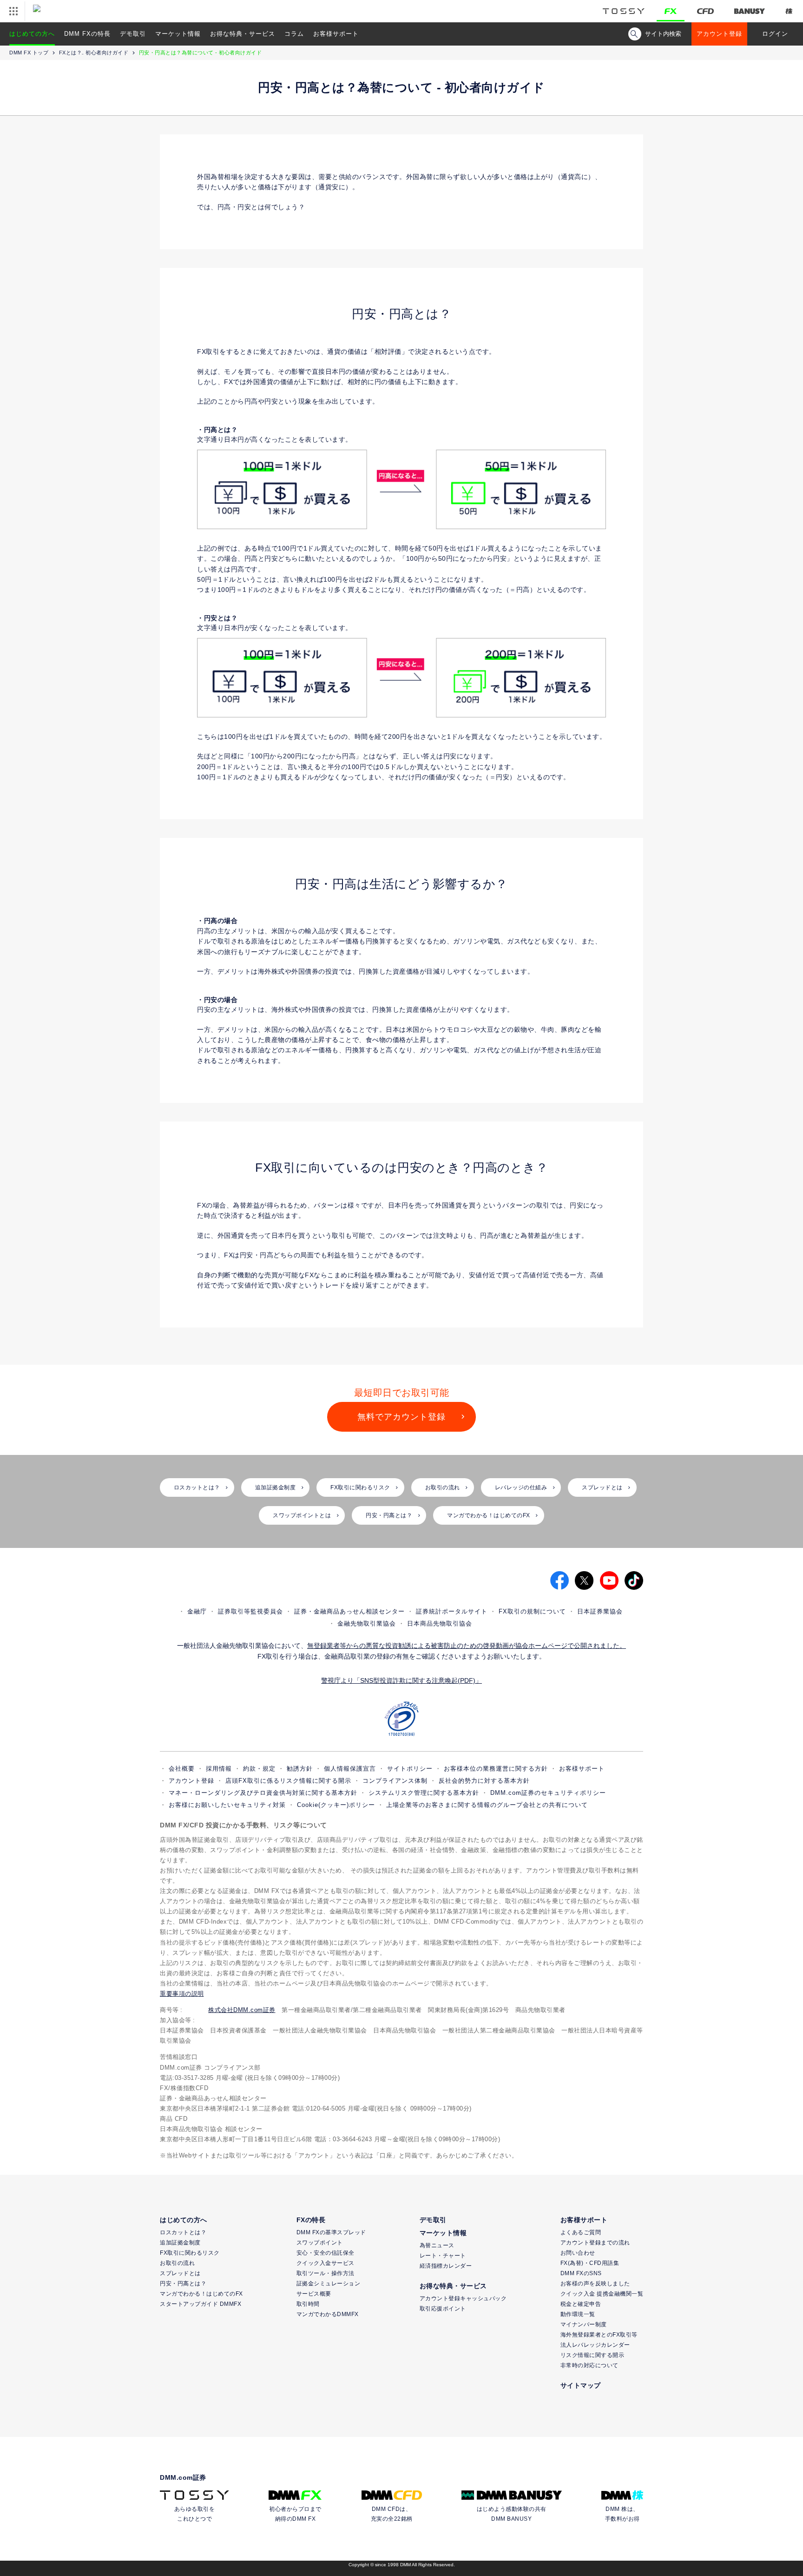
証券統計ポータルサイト (452, 1611)
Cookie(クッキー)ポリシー (336, 1805)
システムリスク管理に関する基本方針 (424, 1793)
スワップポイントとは (302, 1515)
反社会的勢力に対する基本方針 (484, 1781)
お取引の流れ (443, 1487)
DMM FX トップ (29, 53)
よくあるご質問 (581, 2232)
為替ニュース (437, 2245)
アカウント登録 (719, 34)
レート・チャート (443, 2256)
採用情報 (219, 1769)
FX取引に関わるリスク (360, 1487)
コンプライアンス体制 (395, 1781)
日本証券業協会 (600, 1611)
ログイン (775, 34)
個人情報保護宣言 (350, 1769)
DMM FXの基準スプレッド (331, 2232)
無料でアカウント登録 (401, 1417)
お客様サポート (336, 34)
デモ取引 (133, 34)
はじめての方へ (32, 34)
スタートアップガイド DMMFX (201, 2304)
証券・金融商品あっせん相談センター (349, 1611)
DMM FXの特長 (87, 34)
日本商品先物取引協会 (440, 1623)
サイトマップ (581, 2385)
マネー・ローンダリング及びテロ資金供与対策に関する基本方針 (263, 1793)
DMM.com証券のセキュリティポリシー (548, 1793)
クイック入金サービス (326, 2263)
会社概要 (182, 1769)
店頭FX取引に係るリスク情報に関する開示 (288, 1781)
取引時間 (308, 2304)
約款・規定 (259, 1769)
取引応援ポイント (443, 2309)
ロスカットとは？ (197, 1487)
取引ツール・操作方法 (326, 2273)
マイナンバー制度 (584, 2324)
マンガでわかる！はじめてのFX (489, 1515)
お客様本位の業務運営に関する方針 (496, 1769)
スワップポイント (320, 2243)
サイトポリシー (410, 1769)
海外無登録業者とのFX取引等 (599, 2335)
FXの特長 (311, 2220)
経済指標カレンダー (446, 2266)
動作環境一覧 (578, 2314)
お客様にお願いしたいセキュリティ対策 (227, 1805)
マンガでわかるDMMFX (328, 2314)
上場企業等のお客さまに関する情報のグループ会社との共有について (487, 1805)
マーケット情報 (178, 34)
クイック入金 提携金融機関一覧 (602, 2294)
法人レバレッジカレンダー (595, 2345)
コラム (294, 34)
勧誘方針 (300, 1769)
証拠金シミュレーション (329, 2284)
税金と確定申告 (581, 2304)
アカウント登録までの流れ (595, 2243)
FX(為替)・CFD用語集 (590, 2263)
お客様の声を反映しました (595, 2284)
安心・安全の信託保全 (326, 2253)
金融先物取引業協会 (367, 1623)
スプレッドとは (602, 1487)
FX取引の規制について (532, 1611)
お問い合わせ (578, 2253)
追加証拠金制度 (276, 1487)
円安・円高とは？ (389, 1515)
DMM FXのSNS (581, 2273)
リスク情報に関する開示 (592, 2355)
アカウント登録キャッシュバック (463, 2298)
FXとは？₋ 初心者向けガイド (94, 53)
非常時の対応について (589, 2365)
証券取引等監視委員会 (250, 1611)
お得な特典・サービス (243, 34)
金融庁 (197, 1611)
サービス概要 (314, 2294)
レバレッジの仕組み (521, 1487)
